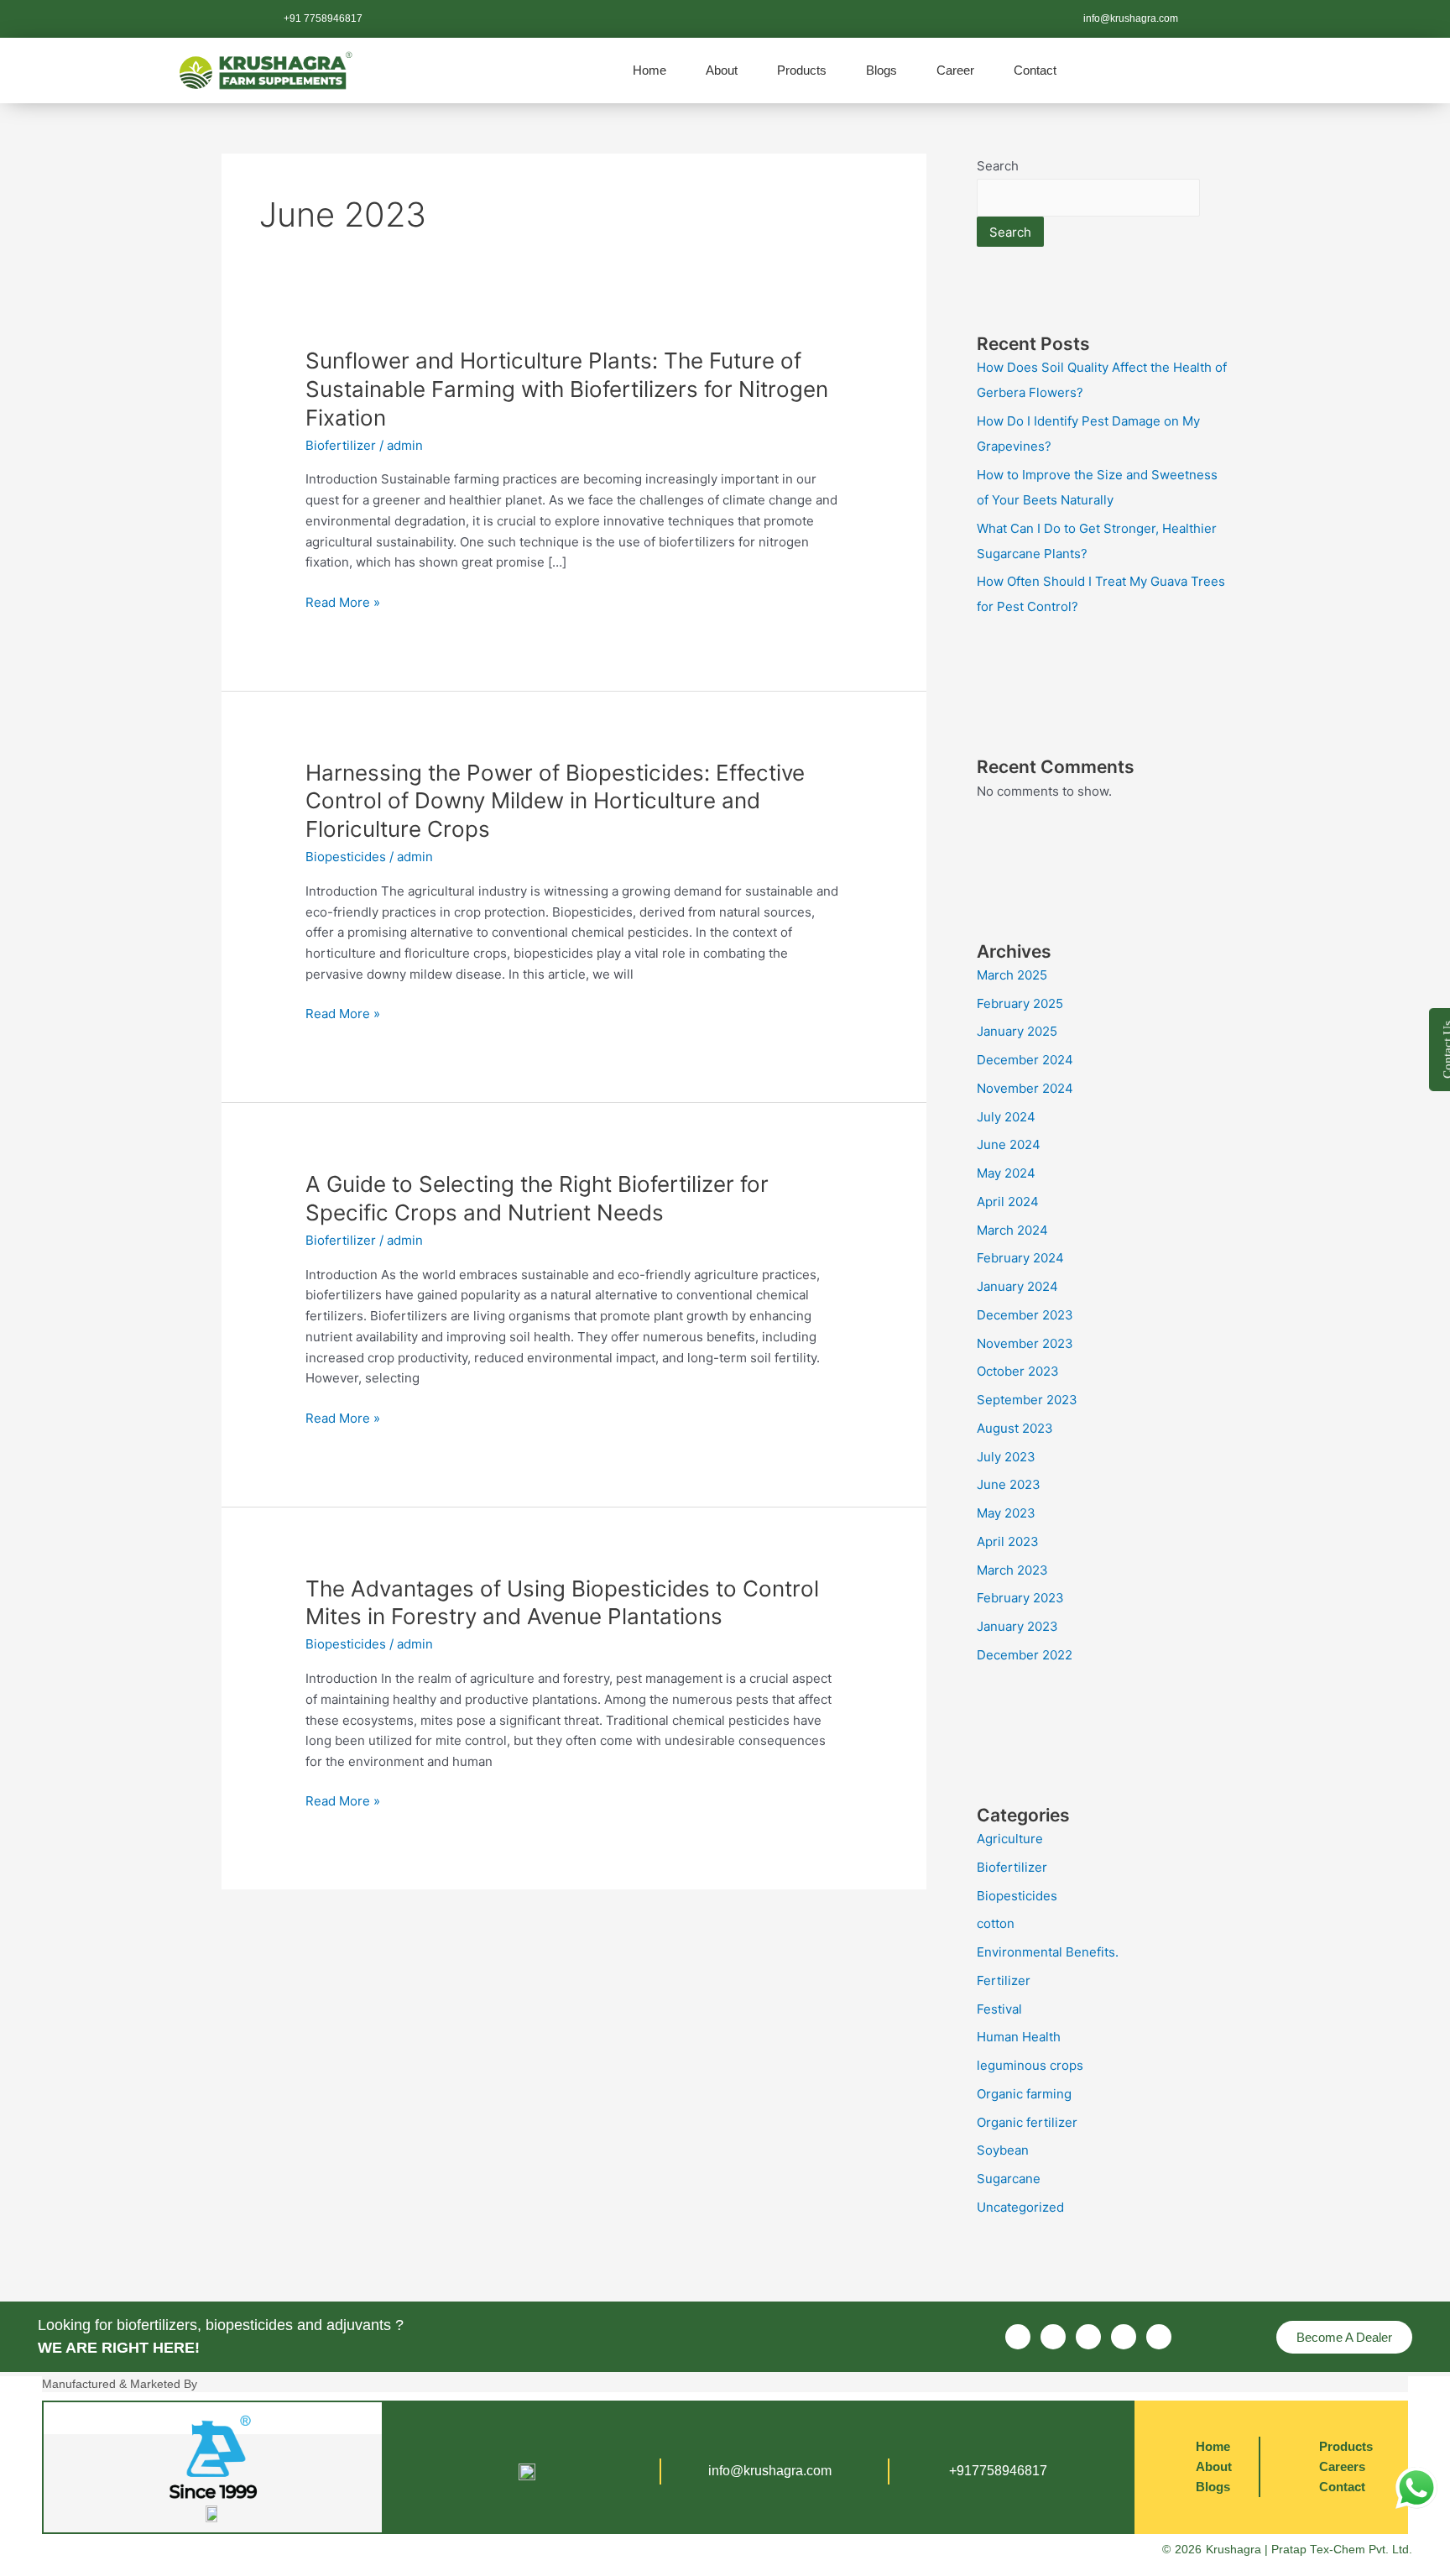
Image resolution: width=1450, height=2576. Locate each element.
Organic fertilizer (1027, 2122)
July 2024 (1006, 1117)
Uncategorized (1020, 2207)
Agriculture (1010, 1839)
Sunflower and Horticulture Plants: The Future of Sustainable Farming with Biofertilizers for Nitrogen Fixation (567, 389)
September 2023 (1027, 1400)
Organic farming (1024, 2094)
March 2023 (1012, 1570)
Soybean (1003, 2150)
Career (955, 70)
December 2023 (1025, 1315)
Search (998, 166)
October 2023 (1018, 1371)
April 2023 (1008, 1541)
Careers (1342, 2466)
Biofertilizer (341, 445)
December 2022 (1025, 1655)
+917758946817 (998, 2471)
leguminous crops (1030, 2065)
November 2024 (1025, 1088)
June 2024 (1009, 1144)
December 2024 (1025, 1060)
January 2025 (1017, 1031)
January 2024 (1017, 1286)
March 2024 (1012, 1230)
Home (649, 70)
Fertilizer (1004, 1980)
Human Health (1019, 2037)
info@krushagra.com (770, 2471)
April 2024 (1008, 1202)
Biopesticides (346, 857)
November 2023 (1025, 1343)
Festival (999, 2009)
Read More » (343, 603)
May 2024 (1006, 1173)
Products (802, 70)
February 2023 (1020, 1598)
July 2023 (1006, 1457)
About (722, 70)
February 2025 (1020, 1003)
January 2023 (1017, 1626)
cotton (996, 1923)
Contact (1035, 70)
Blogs (881, 70)
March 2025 (1012, 975)
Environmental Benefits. (1048, 1952)
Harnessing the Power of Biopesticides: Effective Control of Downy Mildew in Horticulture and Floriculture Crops (555, 801)
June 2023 (1009, 1484)
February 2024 (1020, 1258)
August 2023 (1015, 1428)
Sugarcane (1009, 2179)
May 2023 (1006, 1513)
